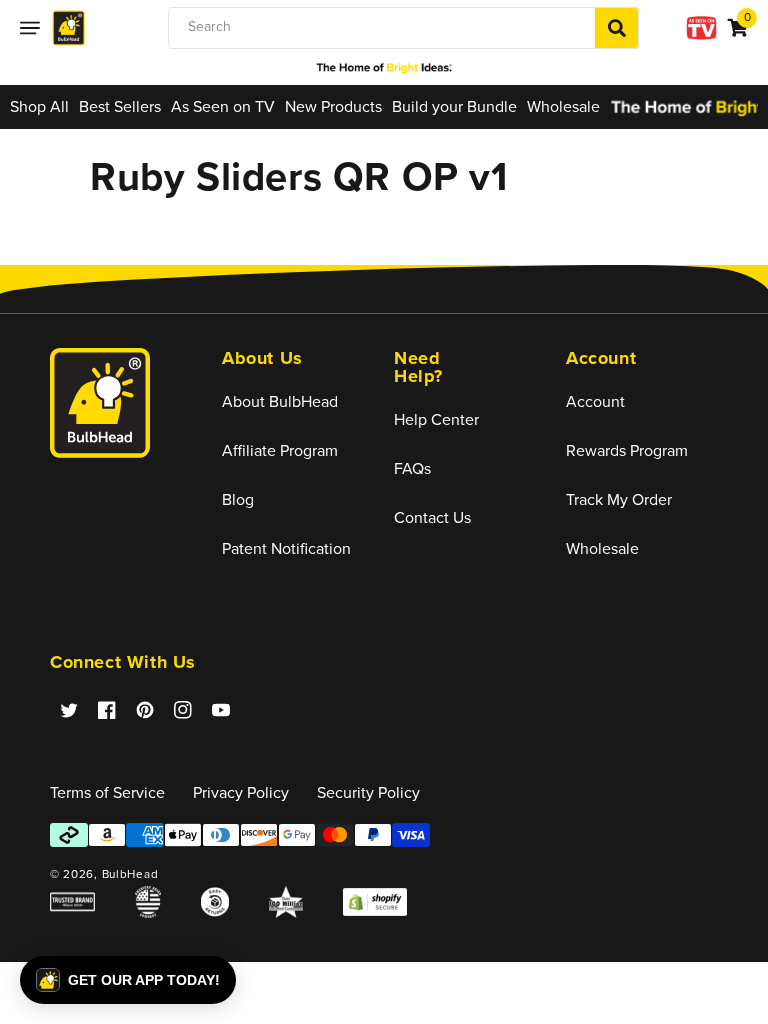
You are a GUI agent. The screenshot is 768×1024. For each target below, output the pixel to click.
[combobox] (403, 28)
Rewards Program (627, 450)
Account (595, 401)
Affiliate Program (280, 450)
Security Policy (368, 792)
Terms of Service (107, 792)
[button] (30, 28)
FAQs (412, 468)
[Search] (617, 28)
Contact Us (432, 517)
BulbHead (130, 874)
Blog (238, 499)
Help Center (436, 419)
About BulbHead (280, 401)
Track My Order (619, 499)
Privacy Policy (241, 792)
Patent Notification (286, 548)
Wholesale (602, 548)
